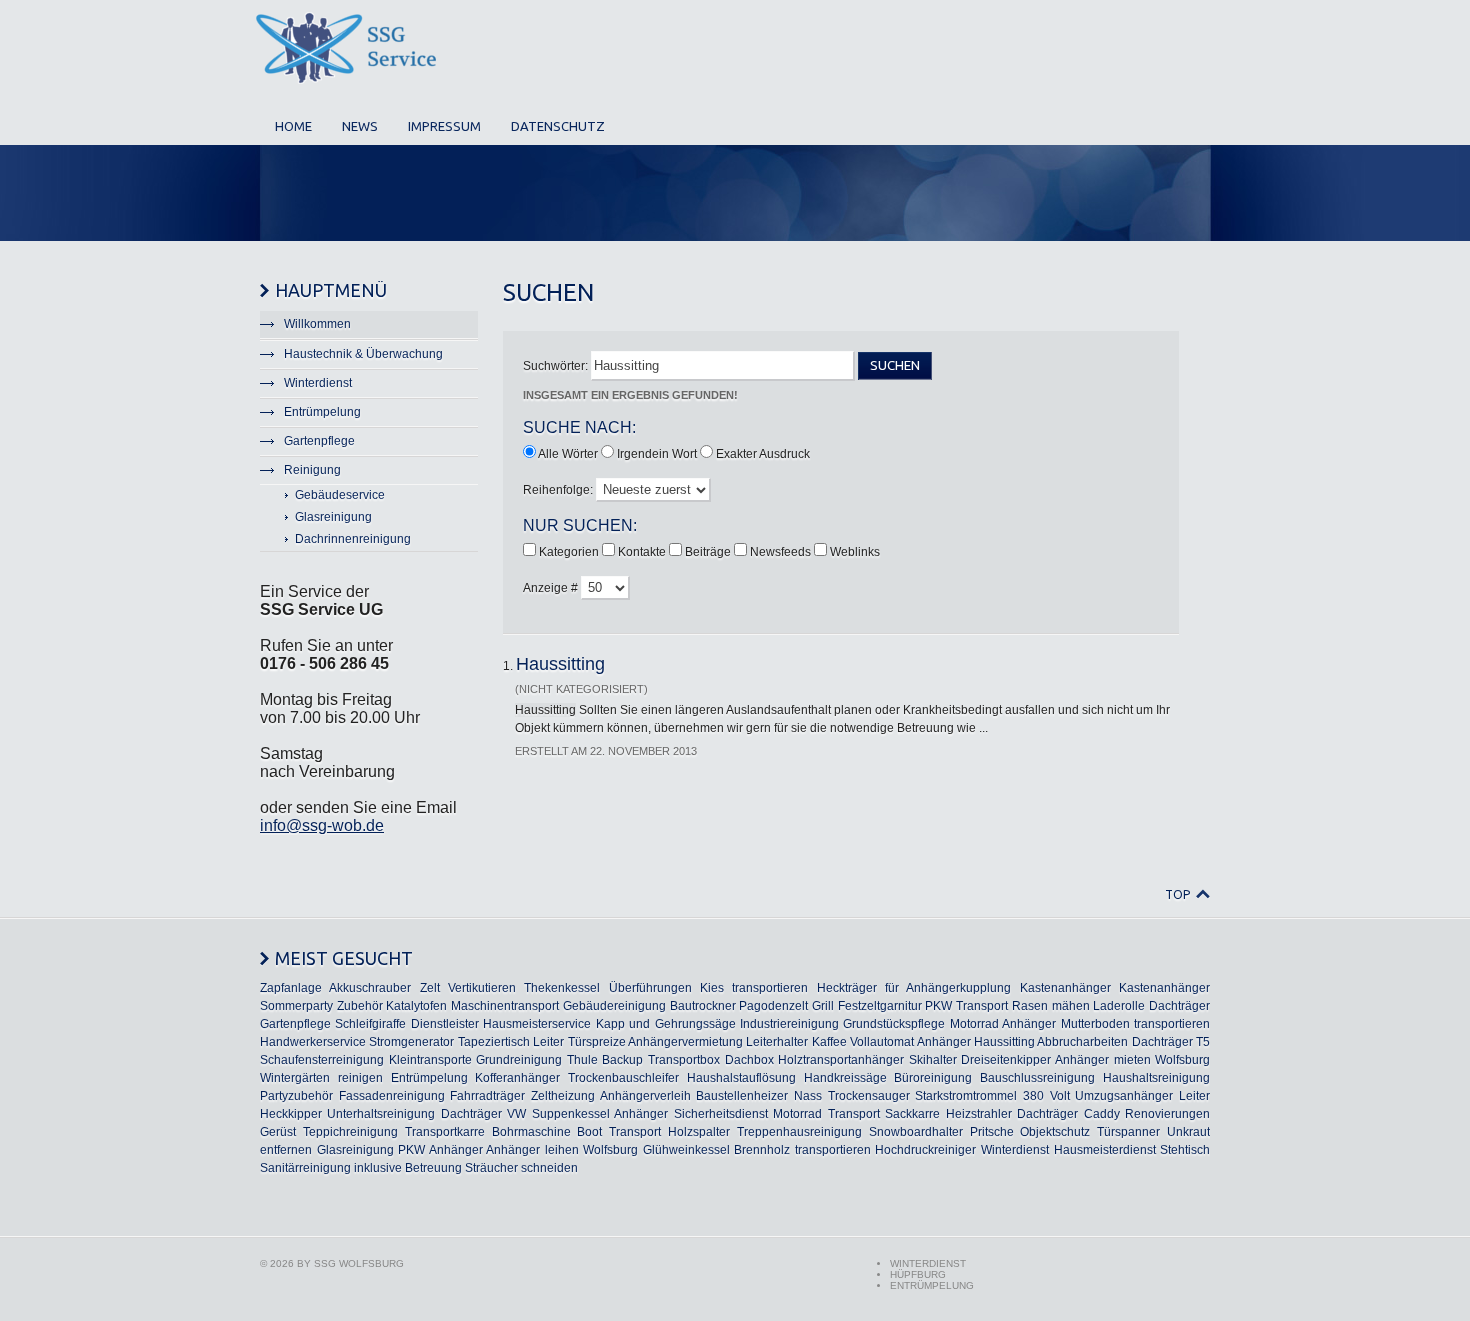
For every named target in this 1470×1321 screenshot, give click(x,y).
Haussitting (560, 664)
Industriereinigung (789, 1024)
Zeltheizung (563, 1096)
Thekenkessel (562, 988)
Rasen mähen (1051, 1006)
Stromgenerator (411, 1042)
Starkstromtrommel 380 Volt (992, 1096)
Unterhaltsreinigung (381, 1114)
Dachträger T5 (1171, 1042)
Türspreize (597, 1042)
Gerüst (278, 1132)
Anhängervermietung (685, 1042)
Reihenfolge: (559, 490)
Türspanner (1128, 1132)
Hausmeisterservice (537, 1024)
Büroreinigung (933, 1078)
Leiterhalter (777, 1042)
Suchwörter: (557, 366)
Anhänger (944, 1042)
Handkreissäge (845, 1078)
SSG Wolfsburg (359, 1263)
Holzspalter (699, 1132)
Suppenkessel (571, 1114)
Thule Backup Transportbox (643, 1060)
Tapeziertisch (494, 1042)
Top (1177, 894)
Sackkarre (912, 1114)
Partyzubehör (296, 1096)
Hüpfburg (918, 1274)
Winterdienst (1015, 1150)
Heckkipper (291, 1114)
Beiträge (709, 552)
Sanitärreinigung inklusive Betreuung (361, 1168)
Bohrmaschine (531, 1132)
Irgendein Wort (657, 454)
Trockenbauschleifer (623, 1078)
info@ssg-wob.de (322, 825)
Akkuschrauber (370, 988)
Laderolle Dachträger (1151, 1006)
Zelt (430, 988)
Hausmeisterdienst (1105, 1150)
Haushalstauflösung (741, 1078)
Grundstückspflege (894, 1024)
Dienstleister (445, 1024)
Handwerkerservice (313, 1042)
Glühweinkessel (686, 1150)
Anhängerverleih (645, 1096)
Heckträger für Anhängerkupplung (914, 988)
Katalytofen (416, 1006)
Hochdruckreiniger (925, 1150)
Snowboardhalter (916, 1132)
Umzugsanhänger (1124, 1096)
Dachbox (749, 1060)
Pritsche (992, 1132)
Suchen (895, 365)
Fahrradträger (487, 1096)
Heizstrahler (979, 1114)
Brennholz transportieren (802, 1150)
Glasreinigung (355, 1150)
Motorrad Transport (826, 1114)
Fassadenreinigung (392, 1096)
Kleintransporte (430, 1060)
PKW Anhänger (440, 1150)
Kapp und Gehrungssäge (666, 1024)
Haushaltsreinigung (1156, 1078)
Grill (823, 1006)
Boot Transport (619, 1132)
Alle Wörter (568, 454)
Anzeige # (552, 588)
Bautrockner (703, 1006)
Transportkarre (445, 1132)
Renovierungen (1167, 1114)
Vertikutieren (482, 988)
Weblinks (855, 552)
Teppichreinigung (350, 1132)
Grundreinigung (519, 1060)
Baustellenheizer (742, 1096)
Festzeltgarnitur (880, 1006)
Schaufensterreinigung (322, 1060)
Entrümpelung (429, 1078)
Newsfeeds (782, 552)
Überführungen (650, 988)
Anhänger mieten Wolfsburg (1132, 1060)
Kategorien (570, 552)
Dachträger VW (483, 1114)
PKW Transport (966, 1006)
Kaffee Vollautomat (863, 1042)
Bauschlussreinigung (1037, 1078)
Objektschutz (1055, 1132)
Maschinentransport (505, 1006)
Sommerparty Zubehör (321, 1006)
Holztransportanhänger (841, 1060)
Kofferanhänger (517, 1078)
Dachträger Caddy (1068, 1114)
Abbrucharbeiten (1082, 1042)
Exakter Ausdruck (763, 454)
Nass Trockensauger (852, 1096)
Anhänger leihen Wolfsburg (562, 1150)
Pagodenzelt (773, 1006)
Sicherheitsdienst (721, 1114)
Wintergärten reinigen (321, 1078)
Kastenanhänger (1065, 988)
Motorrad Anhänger (1003, 1024)
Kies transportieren (754, 988)
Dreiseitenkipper (1006, 1060)
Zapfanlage (291, 988)
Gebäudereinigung (614, 1006)
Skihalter (933, 1060)
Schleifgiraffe (370, 1024)
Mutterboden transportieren (1135, 1024)
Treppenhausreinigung (799, 1132)
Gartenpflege (295, 1024)
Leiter (548, 1042)
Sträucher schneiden (521, 1168)
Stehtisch (1185, 1150)
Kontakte (643, 552)
